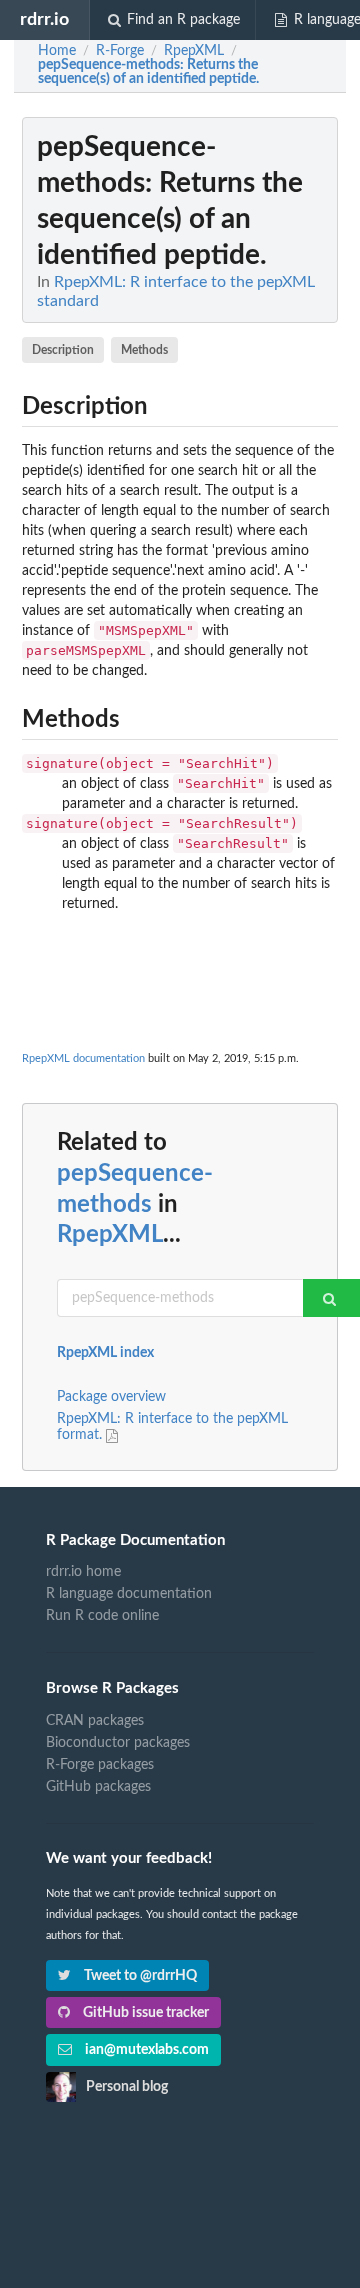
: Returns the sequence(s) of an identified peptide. (148, 72)
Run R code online (102, 1616)
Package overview (111, 1397)
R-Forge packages (100, 1765)
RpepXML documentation (83, 1058)
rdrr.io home (83, 1572)
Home (57, 51)
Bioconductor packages (118, 1743)
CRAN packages (95, 1721)
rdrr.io (44, 19)
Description (63, 350)
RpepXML (110, 1235)
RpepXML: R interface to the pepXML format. (172, 1427)
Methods (144, 350)
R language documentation (129, 1594)
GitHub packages (98, 1787)
